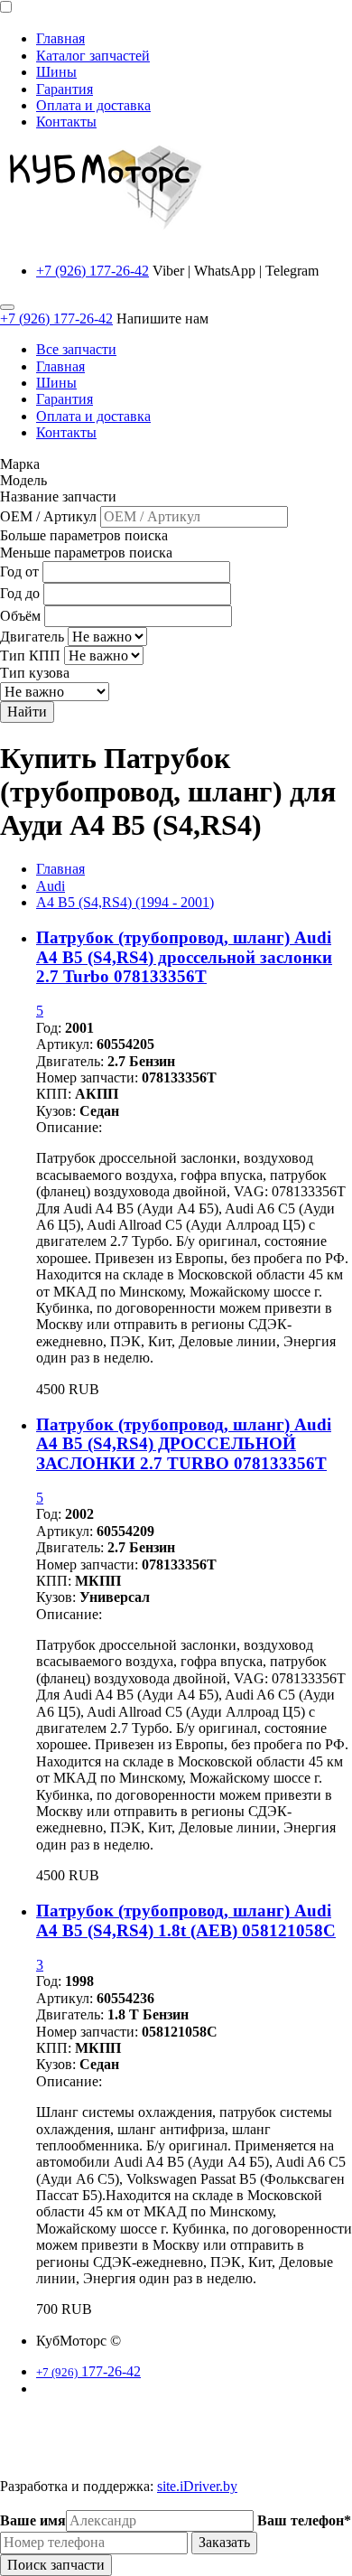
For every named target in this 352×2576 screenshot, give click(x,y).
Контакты (66, 122)
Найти (27, 712)
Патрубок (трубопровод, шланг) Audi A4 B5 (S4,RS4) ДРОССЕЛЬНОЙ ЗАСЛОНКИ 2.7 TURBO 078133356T (184, 1444)
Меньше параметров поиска (86, 553)
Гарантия (65, 89)
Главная (60, 38)
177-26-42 (88, 2371)
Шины (56, 72)
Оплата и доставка (93, 105)
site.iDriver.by (197, 2486)
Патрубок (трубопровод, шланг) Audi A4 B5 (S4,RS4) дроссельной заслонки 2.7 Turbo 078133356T (184, 957)
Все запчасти (76, 349)
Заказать (224, 2542)
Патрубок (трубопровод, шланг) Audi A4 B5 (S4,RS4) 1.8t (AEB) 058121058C (186, 1920)
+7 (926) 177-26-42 (93, 271)
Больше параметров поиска (84, 535)
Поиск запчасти (56, 2565)
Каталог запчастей (93, 56)
